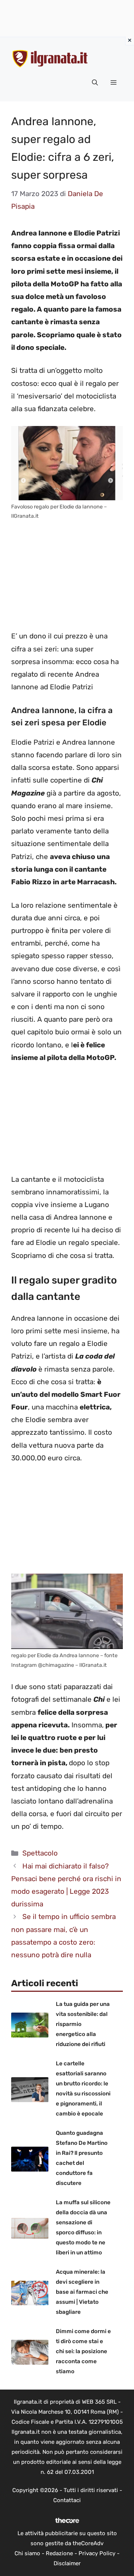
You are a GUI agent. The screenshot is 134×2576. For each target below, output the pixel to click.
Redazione (59, 2553)
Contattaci (67, 2500)
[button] (95, 83)
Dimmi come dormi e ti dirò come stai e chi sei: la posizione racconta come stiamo (83, 2351)
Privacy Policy (97, 2553)
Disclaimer (67, 2563)
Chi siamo (27, 2553)
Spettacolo (40, 1853)
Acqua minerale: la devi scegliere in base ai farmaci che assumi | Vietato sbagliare (82, 2292)
